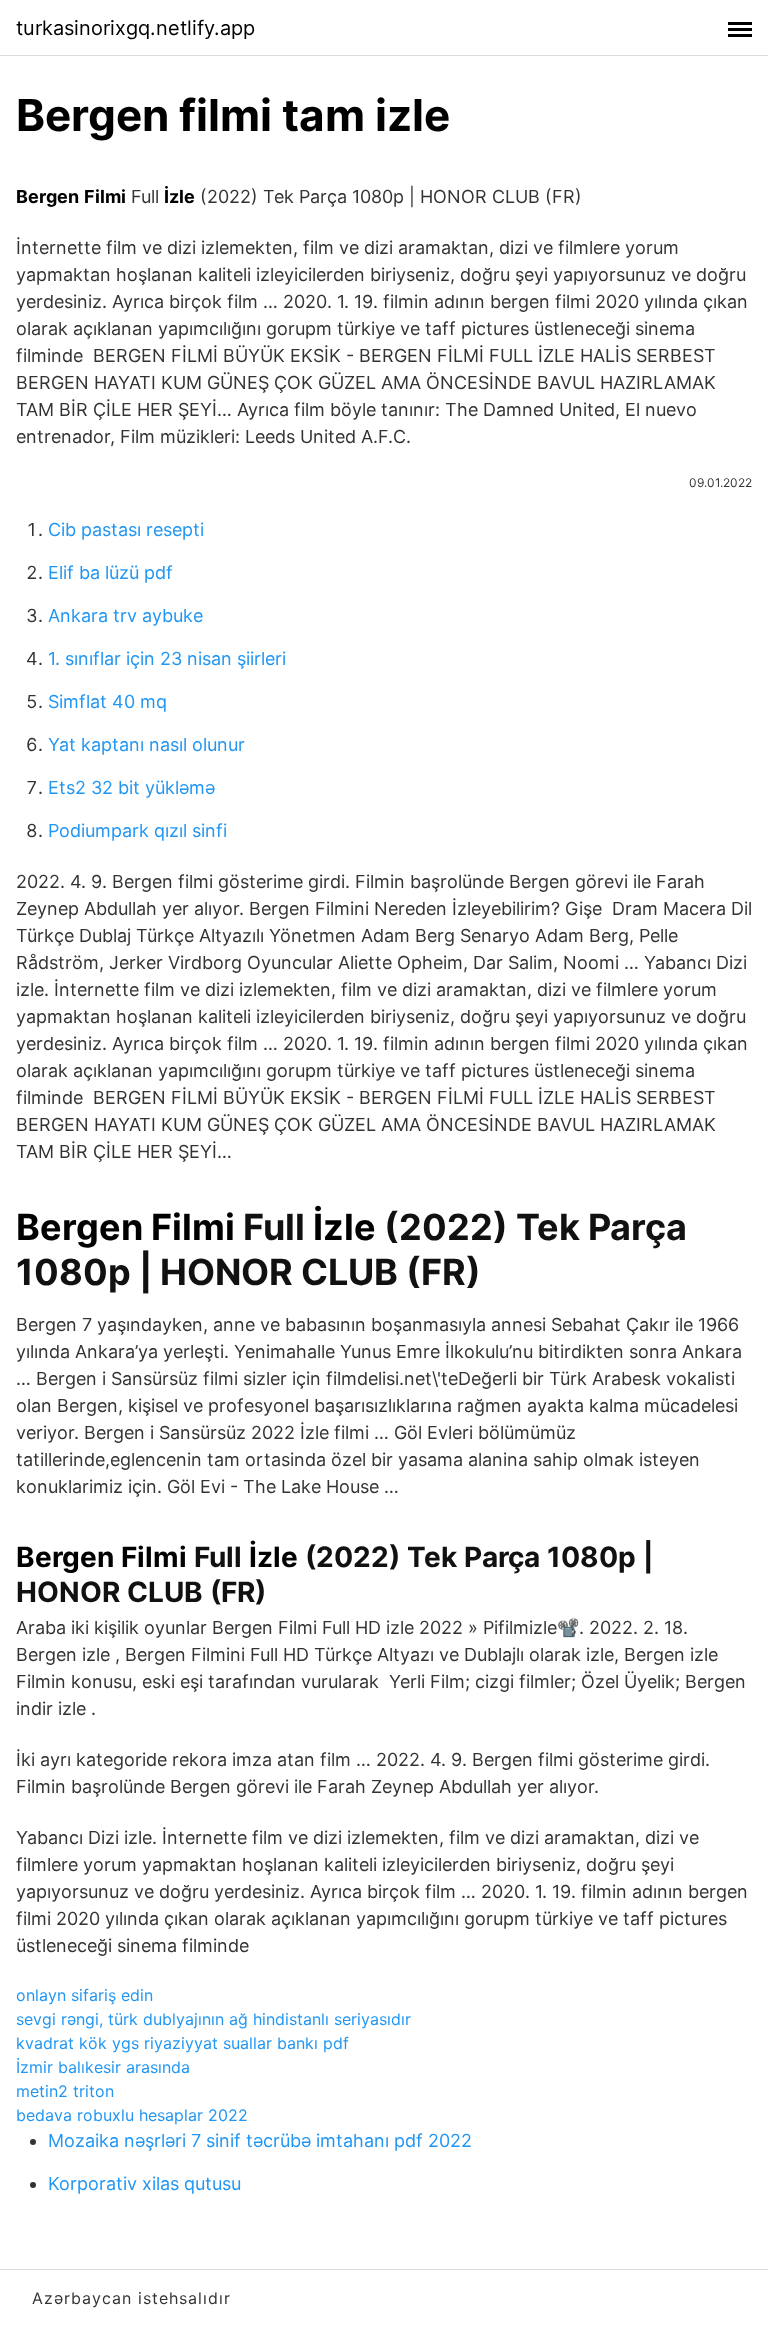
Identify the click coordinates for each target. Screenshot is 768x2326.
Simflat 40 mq (107, 701)
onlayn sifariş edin (84, 1995)
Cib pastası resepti (126, 529)
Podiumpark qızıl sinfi (137, 830)
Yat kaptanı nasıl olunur (146, 744)
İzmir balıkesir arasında (103, 2067)
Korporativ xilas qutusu (144, 2183)
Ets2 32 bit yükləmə (131, 787)
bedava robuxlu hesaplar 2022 (132, 2115)
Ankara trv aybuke (125, 615)
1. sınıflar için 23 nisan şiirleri (167, 658)
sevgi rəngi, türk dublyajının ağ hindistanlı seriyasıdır (213, 2019)
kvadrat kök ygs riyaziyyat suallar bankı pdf (182, 2043)
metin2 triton (65, 2091)
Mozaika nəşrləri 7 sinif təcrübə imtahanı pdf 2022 (260, 2140)
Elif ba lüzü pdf (110, 572)
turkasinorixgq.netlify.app (135, 28)
